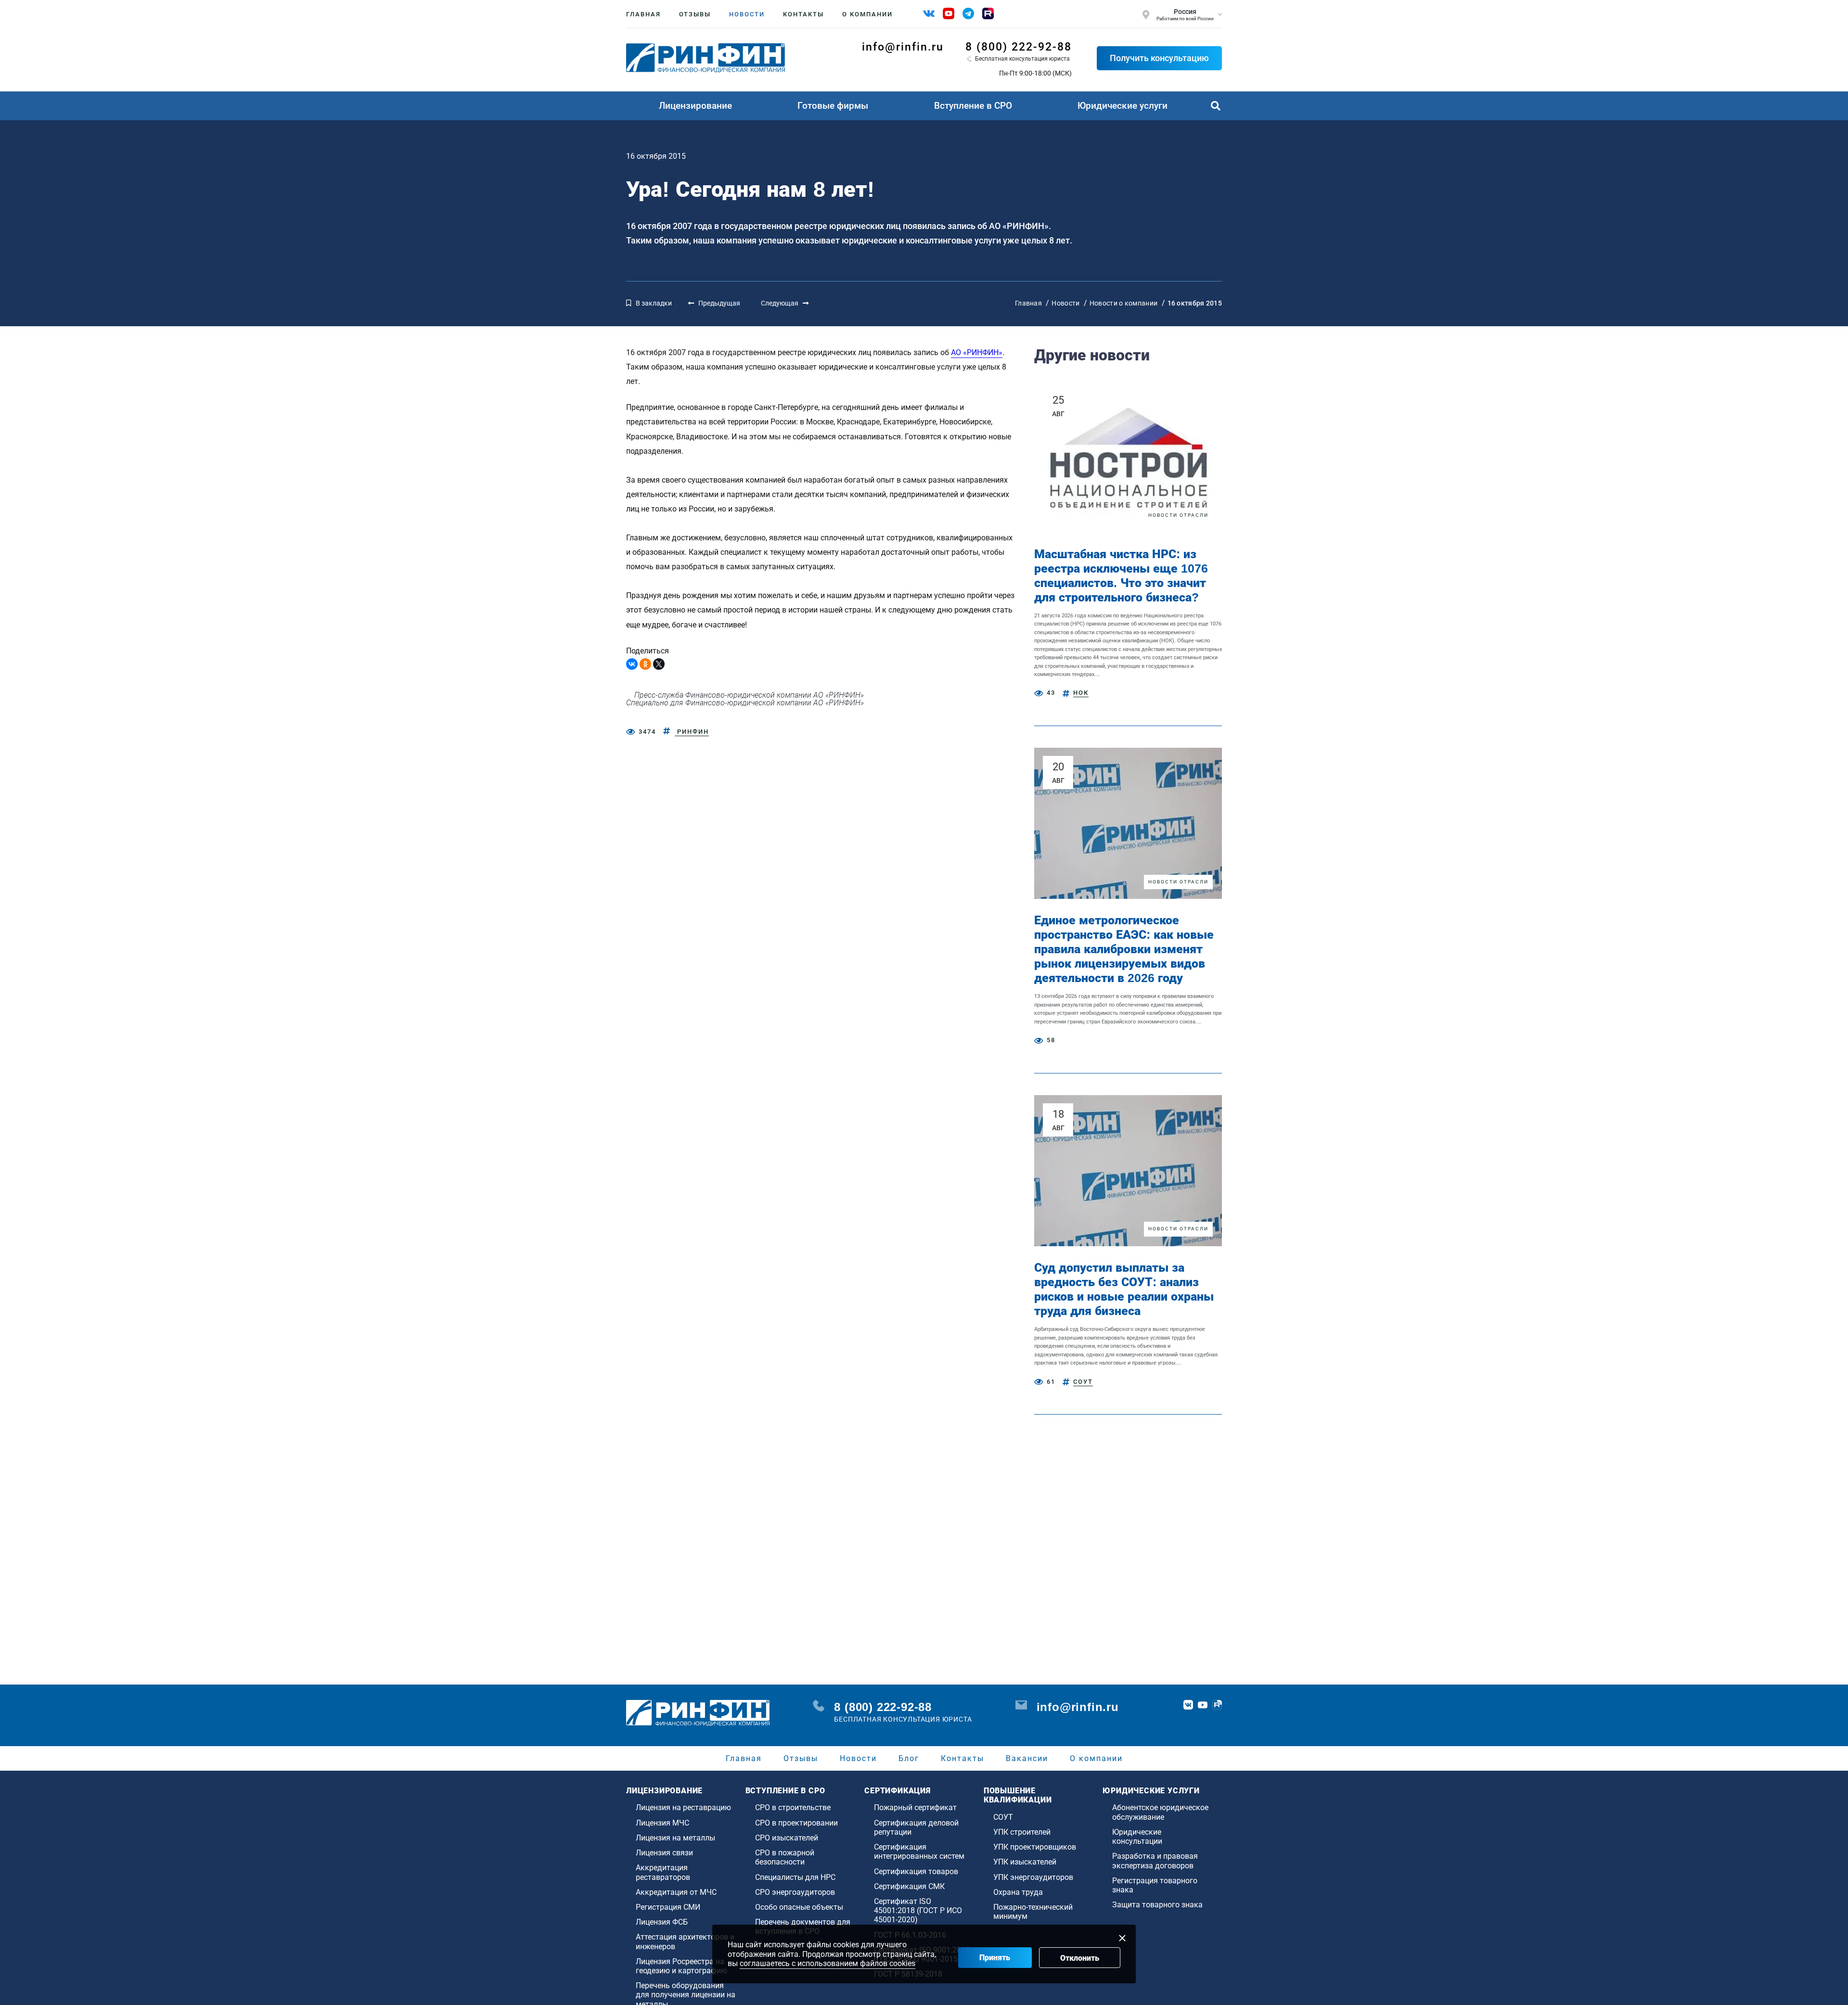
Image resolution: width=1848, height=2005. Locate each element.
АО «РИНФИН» (977, 352)
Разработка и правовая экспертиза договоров (1155, 1861)
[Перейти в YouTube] (1203, 1705)
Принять (995, 1958)
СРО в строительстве (793, 1807)
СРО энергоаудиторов (795, 1892)
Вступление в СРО (973, 106)
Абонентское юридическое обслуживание (1160, 1812)
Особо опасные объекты (799, 1907)
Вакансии (1027, 1758)
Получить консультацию (1159, 58)
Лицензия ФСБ (662, 1922)
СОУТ (1083, 1382)
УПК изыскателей (1025, 1862)
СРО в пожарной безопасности (785, 1857)
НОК (1081, 693)
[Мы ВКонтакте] (929, 13)
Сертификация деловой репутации (916, 1827)
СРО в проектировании (796, 1823)
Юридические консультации (1137, 1837)
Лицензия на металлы (675, 1838)
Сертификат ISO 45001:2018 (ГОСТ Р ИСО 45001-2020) (918, 1910)
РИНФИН (692, 732)
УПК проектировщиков (1035, 1847)
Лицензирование (695, 106)
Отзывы (695, 14)
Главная (643, 14)
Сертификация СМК (909, 1886)
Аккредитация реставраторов (663, 1872)
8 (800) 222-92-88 (1019, 47)
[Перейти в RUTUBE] (1217, 1705)
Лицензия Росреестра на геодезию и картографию (681, 1966)
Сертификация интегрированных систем (919, 1852)
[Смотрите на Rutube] (988, 13)
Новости (747, 14)
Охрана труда (1018, 1892)
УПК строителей (1022, 1832)
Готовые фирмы (833, 106)
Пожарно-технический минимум (1033, 1912)
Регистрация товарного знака (1155, 1885)
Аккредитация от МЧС (676, 1892)
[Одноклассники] (645, 664)
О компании (867, 14)
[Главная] (706, 58)
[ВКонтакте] (632, 664)
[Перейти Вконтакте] (1188, 1705)
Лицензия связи (664, 1853)
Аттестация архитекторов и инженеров (685, 1941)
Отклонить (1080, 1958)
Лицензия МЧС (662, 1823)
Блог (909, 1758)
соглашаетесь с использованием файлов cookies (828, 1963)
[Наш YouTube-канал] (949, 13)
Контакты (803, 14)
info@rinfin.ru (903, 47)
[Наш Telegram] (968, 13)
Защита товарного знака (1157, 1905)
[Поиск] (1216, 106)
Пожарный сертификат (915, 1807)
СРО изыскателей (787, 1838)
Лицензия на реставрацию (683, 1807)
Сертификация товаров (916, 1871)
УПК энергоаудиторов (1033, 1877)
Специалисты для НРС (795, 1877)
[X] (659, 664)
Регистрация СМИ (668, 1907)
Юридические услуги (1123, 106)
